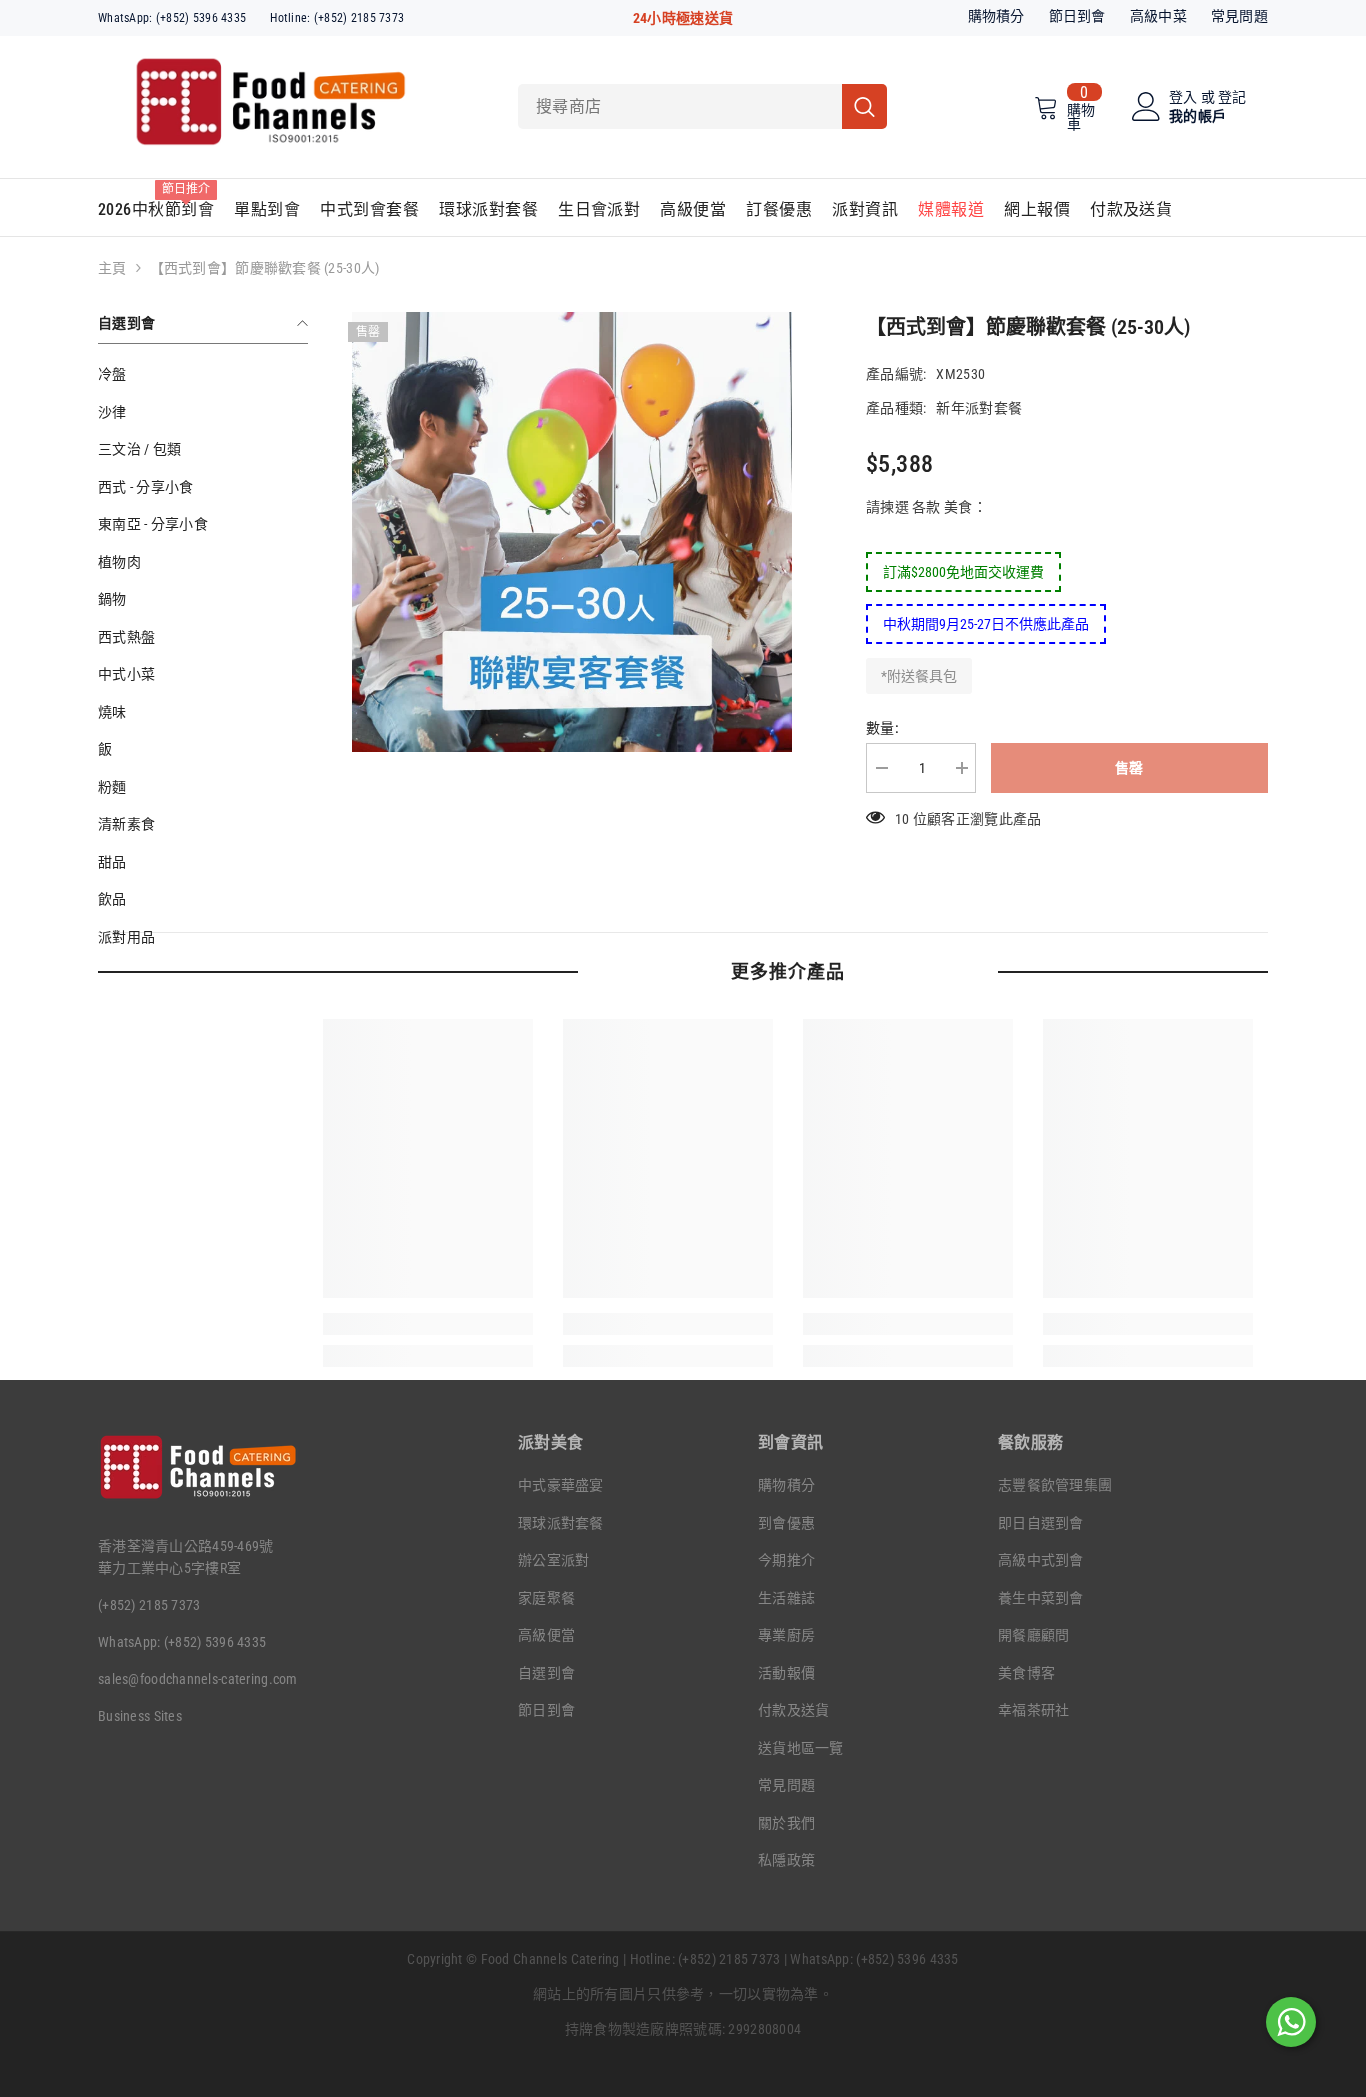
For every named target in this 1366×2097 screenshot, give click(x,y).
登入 (1183, 97)
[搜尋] (702, 106)
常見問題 (1239, 16)
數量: (882, 728)
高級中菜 (1158, 16)
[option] (572, 532)
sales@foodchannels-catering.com (198, 1679)
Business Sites (140, 1716)
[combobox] (680, 106)
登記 (1232, 97)
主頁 (112, 268)
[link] (428, 1324)
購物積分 (996, 16)
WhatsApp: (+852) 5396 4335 (172, 18)
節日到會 (1077, 16)
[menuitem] (203, 374)
